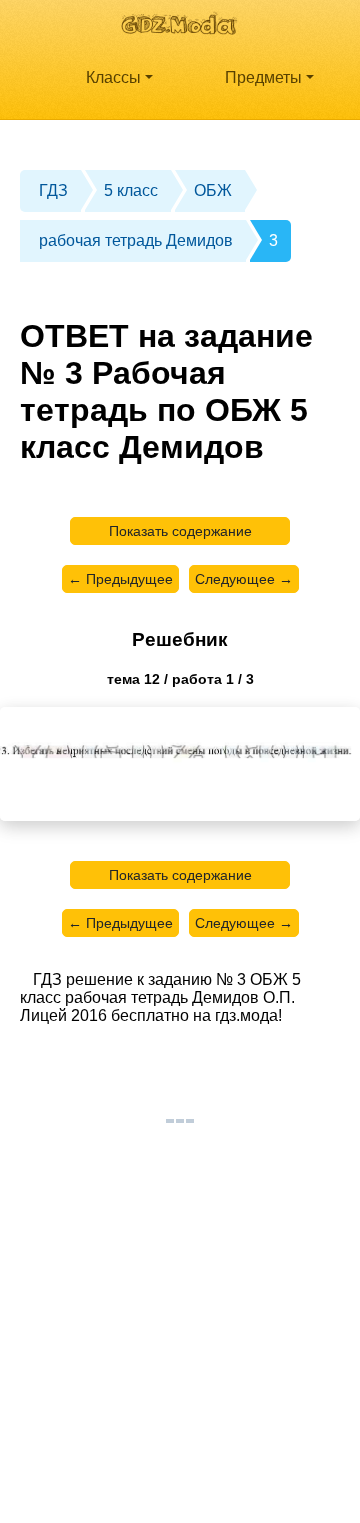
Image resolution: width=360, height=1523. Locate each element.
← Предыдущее (120, 579)
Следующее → (244, 579)
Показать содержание (180, 531)
